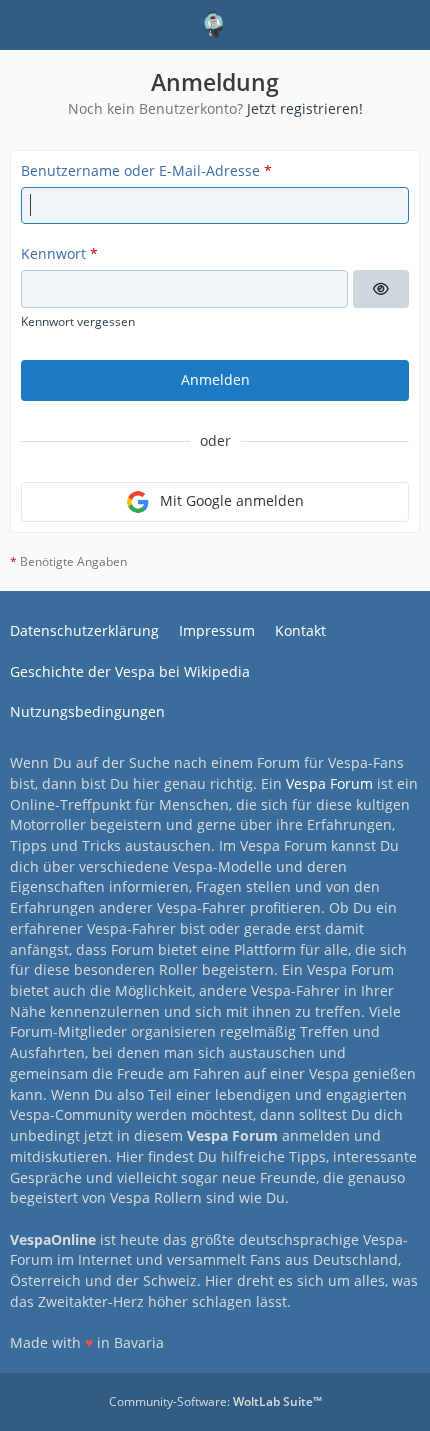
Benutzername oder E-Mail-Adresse (140, 170)
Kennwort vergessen (78, 321)
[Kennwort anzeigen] (381, 289)
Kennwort (53, 253)
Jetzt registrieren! (305, 108)
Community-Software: (215, 1401)
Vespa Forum (329, 783)
